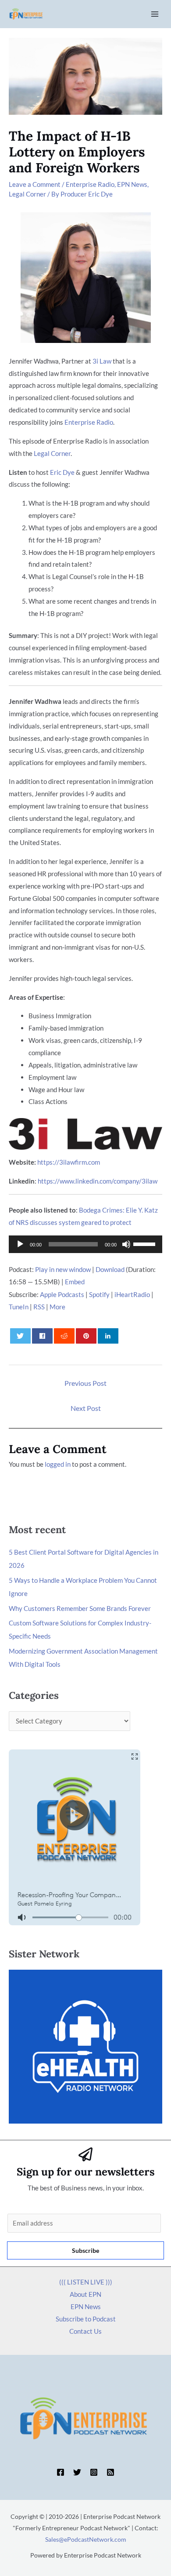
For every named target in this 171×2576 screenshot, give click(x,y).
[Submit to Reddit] (64, 1336)
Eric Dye (62, 472)
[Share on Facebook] (43, 1336)
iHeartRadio (132, 1294)
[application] (85, 1244)
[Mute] (126, 1244)
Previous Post (85, 1383)
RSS (39, 1307)
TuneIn (19, 1307)
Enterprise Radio (90, 184)
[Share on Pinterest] (86, 1336)
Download (110, 1269)
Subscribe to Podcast (86, 2319)
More (57, 1307)
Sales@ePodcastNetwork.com (86, 2539)
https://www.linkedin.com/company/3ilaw (98, 1181)
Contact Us (85, 2331)
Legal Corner (27, 194)
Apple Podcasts (62, 1294)
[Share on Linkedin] (108, 1336)
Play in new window (63, 1269)
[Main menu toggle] (155, 14)
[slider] (146, 1243)
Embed (75, 1282)
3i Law (102, 361)
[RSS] (110, 2472)
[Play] (20, 1244)
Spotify (99, 1294)
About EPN (85, 2294)
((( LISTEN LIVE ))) (86, 2282)
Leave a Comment (35, 184)
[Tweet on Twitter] (21, 1336)
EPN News (132, 184)
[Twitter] (77, 2472)
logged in (58, 1464)
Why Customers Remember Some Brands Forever (80, 1608)
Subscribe (85, 2250)
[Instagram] (94, 2472)
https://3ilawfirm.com (69, 1162)
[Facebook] (61, 2472)
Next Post (86, 1408)
